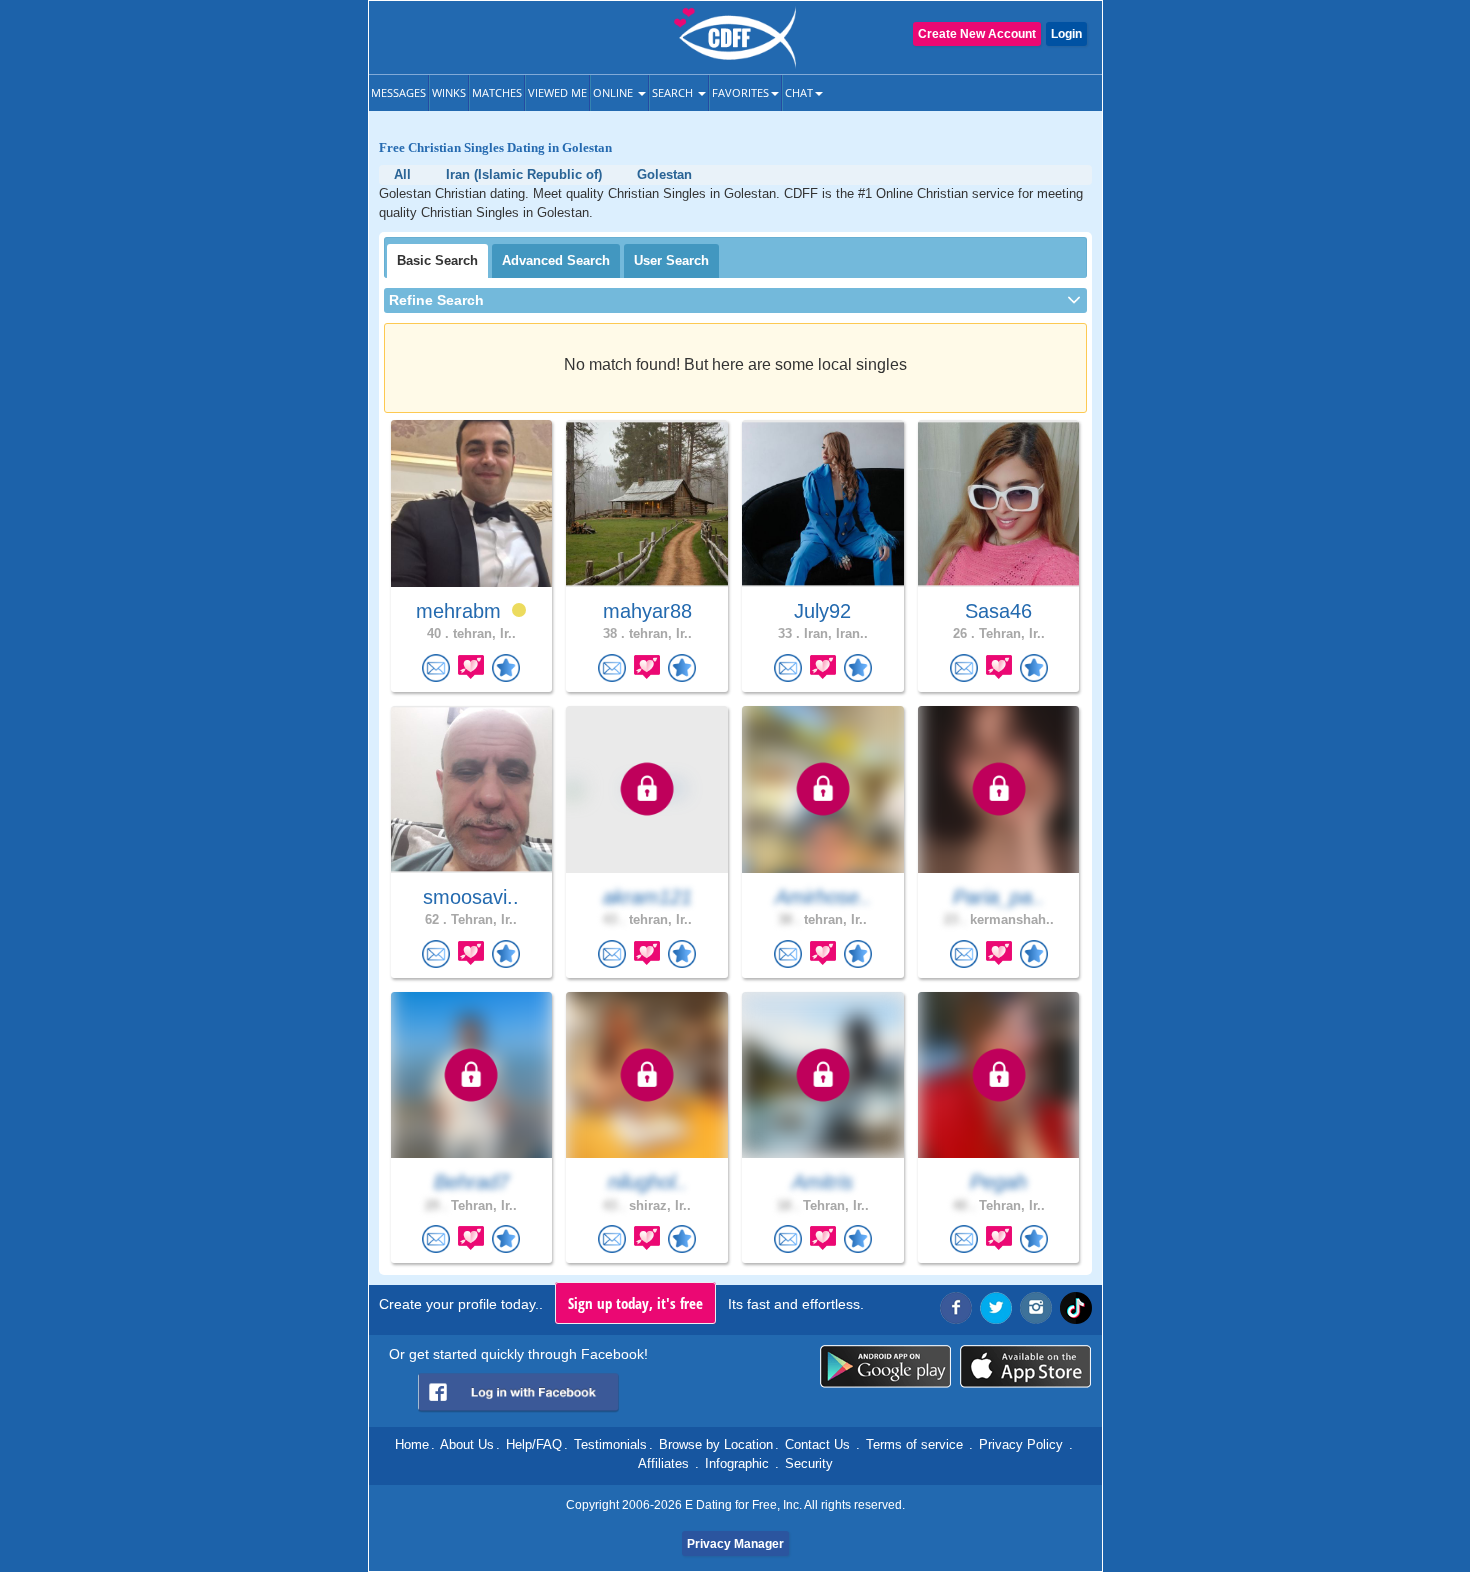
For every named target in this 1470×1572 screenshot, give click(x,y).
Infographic (737, 1463)
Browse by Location (716, 1444)
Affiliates (663, 1463)
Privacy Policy (1021, 1444)
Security (809, 1463)
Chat (799, 92)
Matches (497, 92)
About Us (467, 1444)
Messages (398, 92)
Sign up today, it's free (635, 1303)
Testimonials (610, 1444)
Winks (449, 92)
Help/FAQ (534, 1444)
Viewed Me (557, 92)
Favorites (740, 92)
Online (614, 92)
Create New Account (977, 34)
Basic (437, 260)
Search (674, 92)
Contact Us (817, 1444)
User (671, 260)
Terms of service (914, 1444)
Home (412, 1444)
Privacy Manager (735, 1544)
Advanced (556, 260)
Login (1066, 34)
